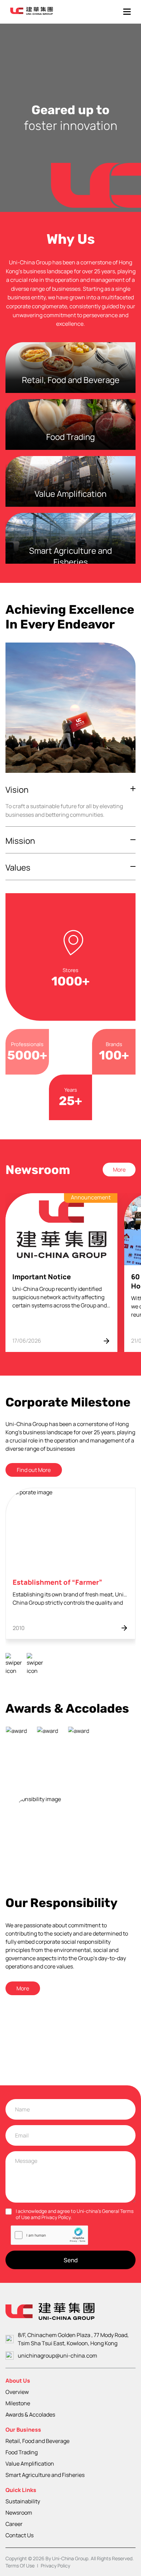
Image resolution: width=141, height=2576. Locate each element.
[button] (14, 1664)
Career (14, 2524)
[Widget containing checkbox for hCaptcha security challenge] (49, 2235)
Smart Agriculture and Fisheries (45, 2475)
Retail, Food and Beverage (37, 2441)
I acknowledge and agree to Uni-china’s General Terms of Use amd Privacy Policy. (75, 2214)
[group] (61, 1273)
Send (71, 2260)
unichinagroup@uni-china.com (57, 2356)
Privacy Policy (55, 2566)
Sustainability (23, 2501)
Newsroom (19, 2513)
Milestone (18, 2403)
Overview (17, 2392)
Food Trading (22, 2452)
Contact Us (20, 2535)
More (119, 1170)
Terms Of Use (20, 2566)
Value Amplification (30, 2464)
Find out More (34, 1470)
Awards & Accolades (30, 2415)
